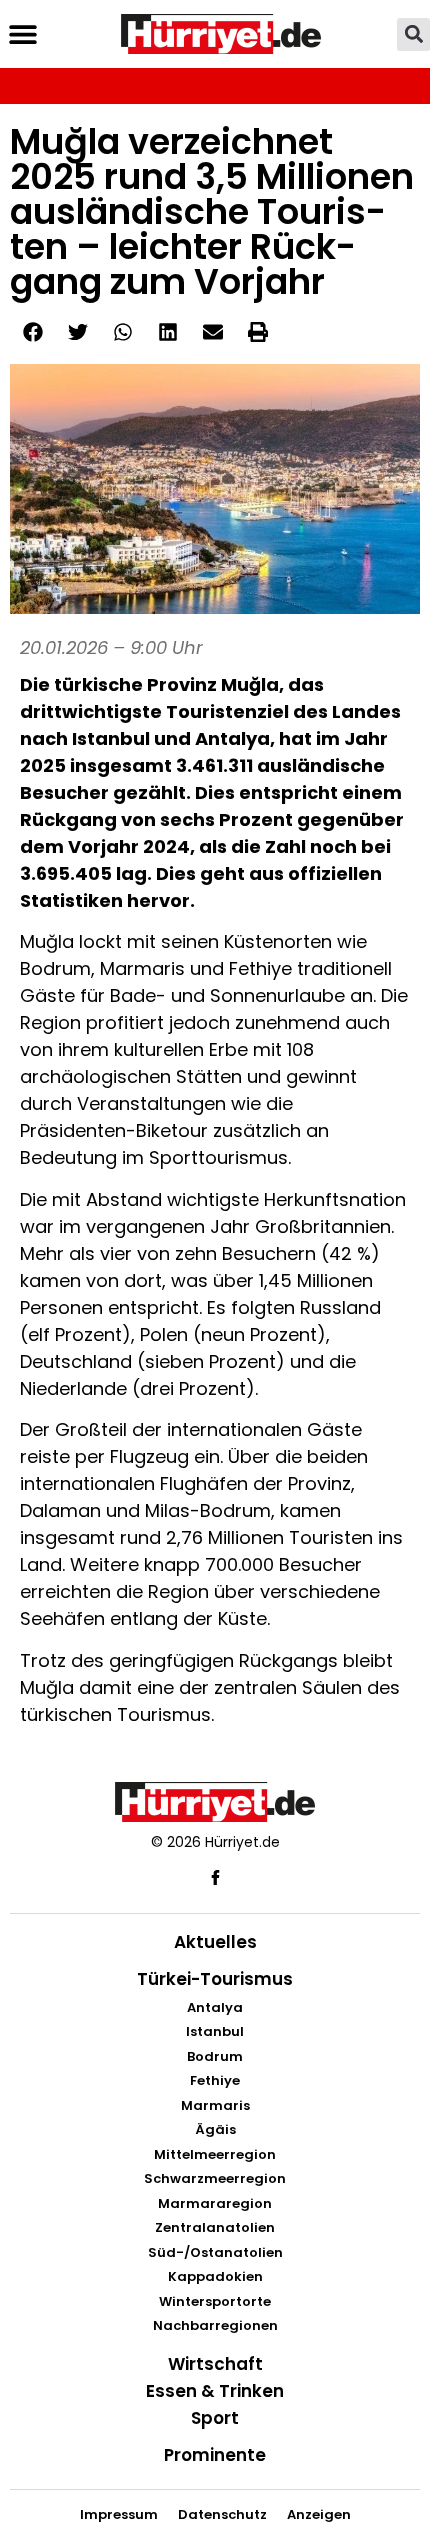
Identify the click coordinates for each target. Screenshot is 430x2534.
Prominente (215, 2455)
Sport (215, 2418)
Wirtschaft (215, 2364)
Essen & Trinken (215, 2391)
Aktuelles (215, 1942)
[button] (22, 34)
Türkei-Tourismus (215, 1979)
